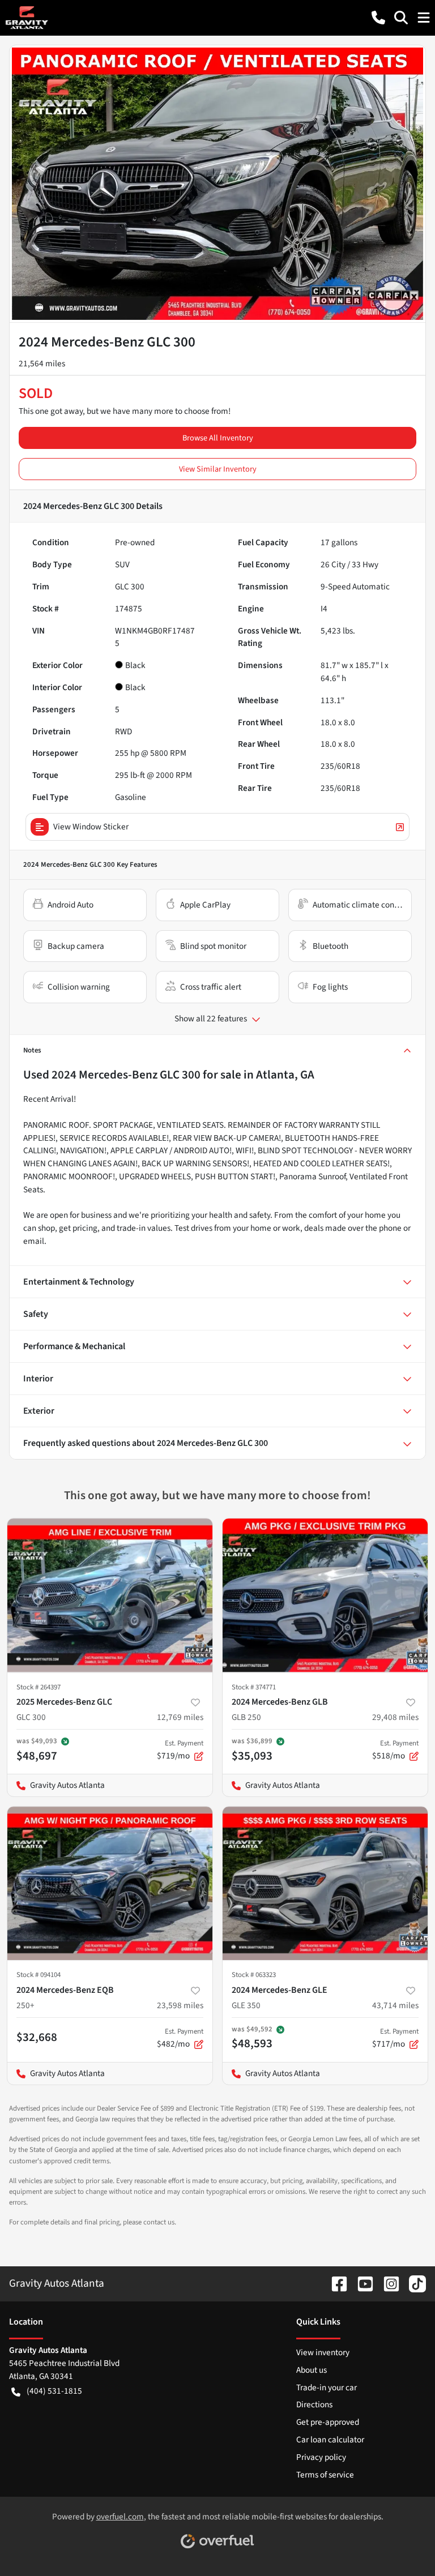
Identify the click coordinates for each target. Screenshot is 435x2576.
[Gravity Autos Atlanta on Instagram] (387, 2283)
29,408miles (395, 1717)
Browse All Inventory (218, 438)
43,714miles (395, 2005)
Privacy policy (321, 2457)
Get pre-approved (328, 2422)
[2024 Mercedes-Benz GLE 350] (325, 1884)
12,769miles (180, 1717)
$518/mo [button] (395, 1750)
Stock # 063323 (254, 1975)
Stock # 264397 (39, 1687)
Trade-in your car (327, 2387)
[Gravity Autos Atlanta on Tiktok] (413, 2283)
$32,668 (37, 2037)
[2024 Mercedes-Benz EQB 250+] (110, 1884)
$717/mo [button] (395, 2038)
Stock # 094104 (39, 1975)
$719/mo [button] (180, 1750)
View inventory (323, 2352)
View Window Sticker (91, 827)
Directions (314, 2404)
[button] (378, 18)
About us (312, 2370)
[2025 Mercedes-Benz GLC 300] (110, 1595)
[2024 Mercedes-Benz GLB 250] (325, 1595)
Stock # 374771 (254, 1687)
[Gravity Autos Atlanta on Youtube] (361, 2283)
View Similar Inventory (218, 469)
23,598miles (180, 2005)
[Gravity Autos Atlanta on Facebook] (335, 2283)
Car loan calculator (330, 2440)
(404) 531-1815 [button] (54, 2391)
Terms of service (325, 2475)
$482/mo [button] (180, 2038)
